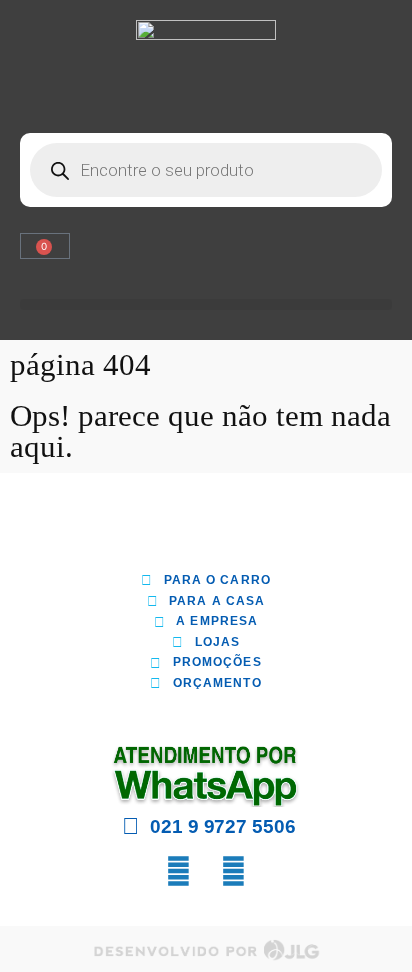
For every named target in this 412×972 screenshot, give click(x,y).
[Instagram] (234, 871)
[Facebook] (179, 871)
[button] (206, 304)
